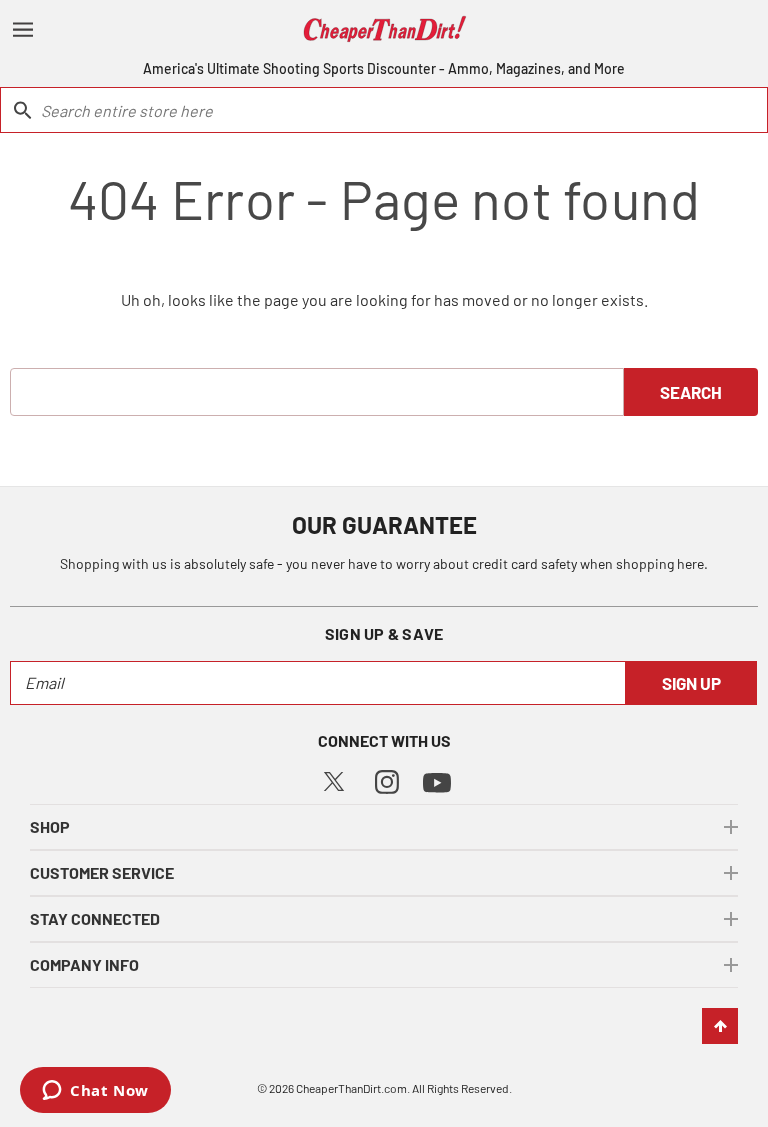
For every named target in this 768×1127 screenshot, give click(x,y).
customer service (102, 872)
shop (50, 826)
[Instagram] (387, 779)
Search (691, 392)
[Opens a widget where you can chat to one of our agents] (95, 1092)
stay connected (95, 918)
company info (84, 964)
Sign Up (691, 683)
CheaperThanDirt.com (351, 1088)
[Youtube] (437, 780)
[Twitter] (334, 779)
